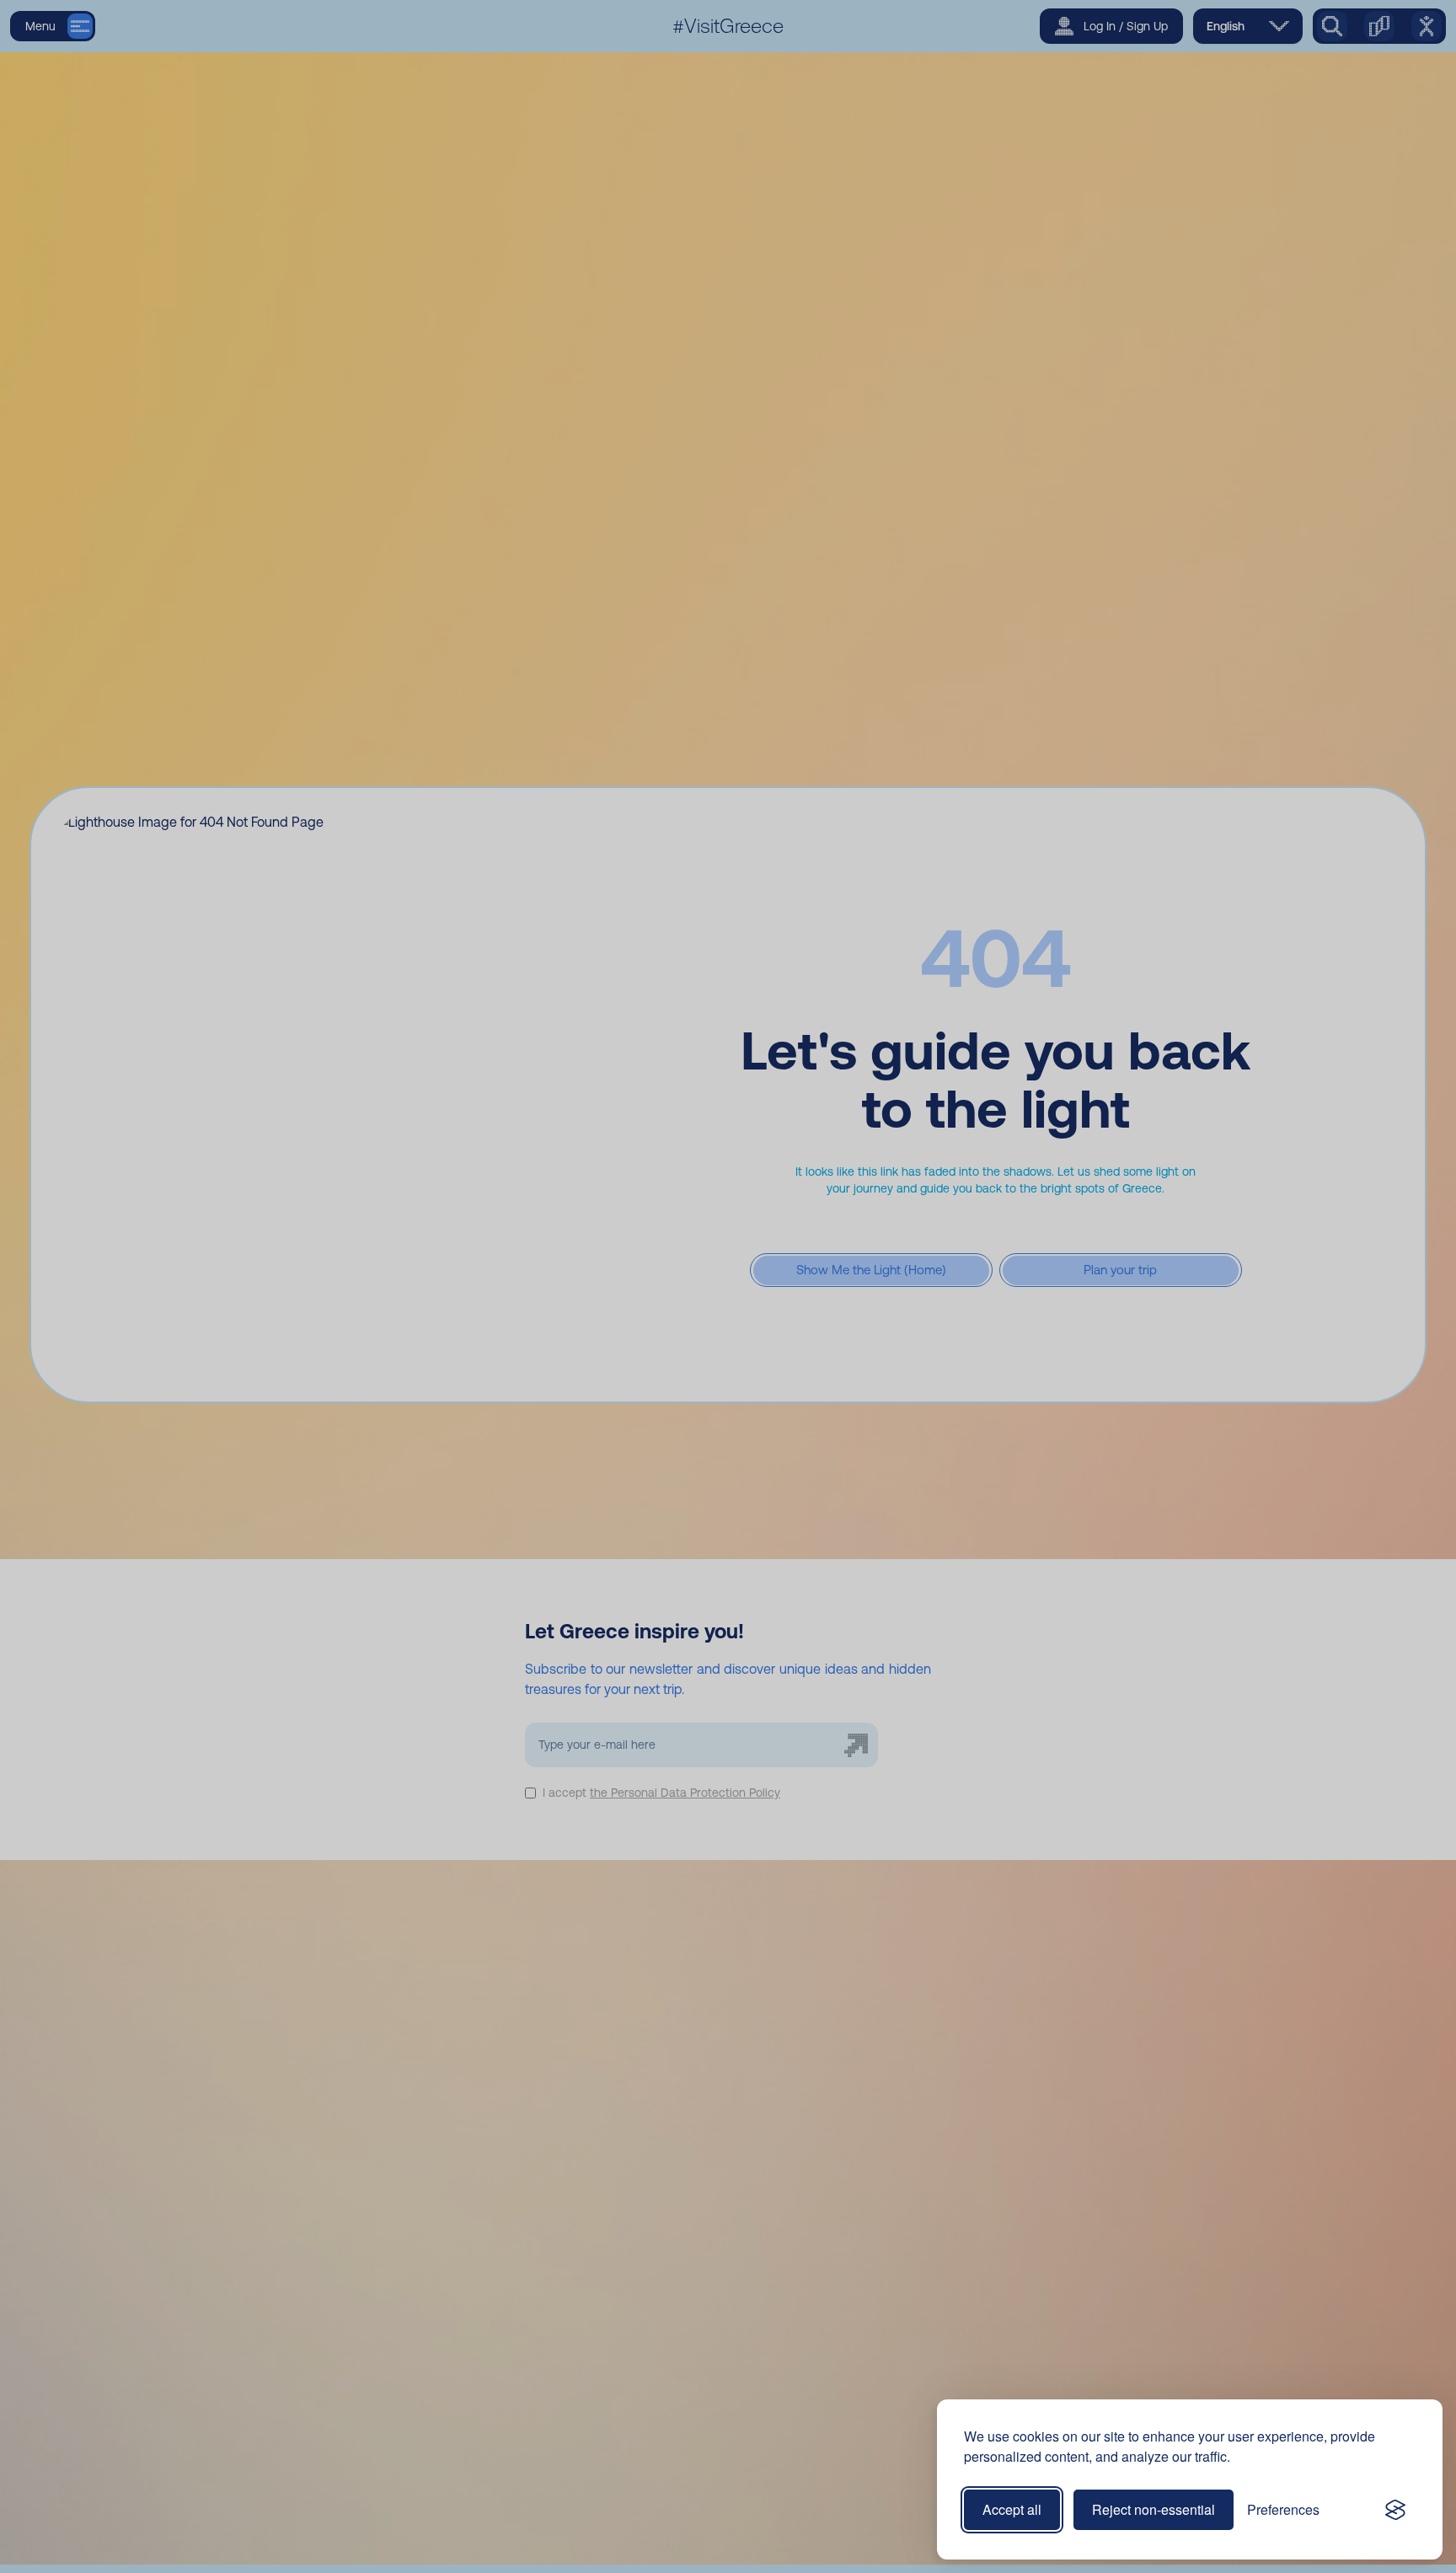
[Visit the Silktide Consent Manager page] (1395, 2510)
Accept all (1012, 2509)
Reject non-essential (1154, 2509)
